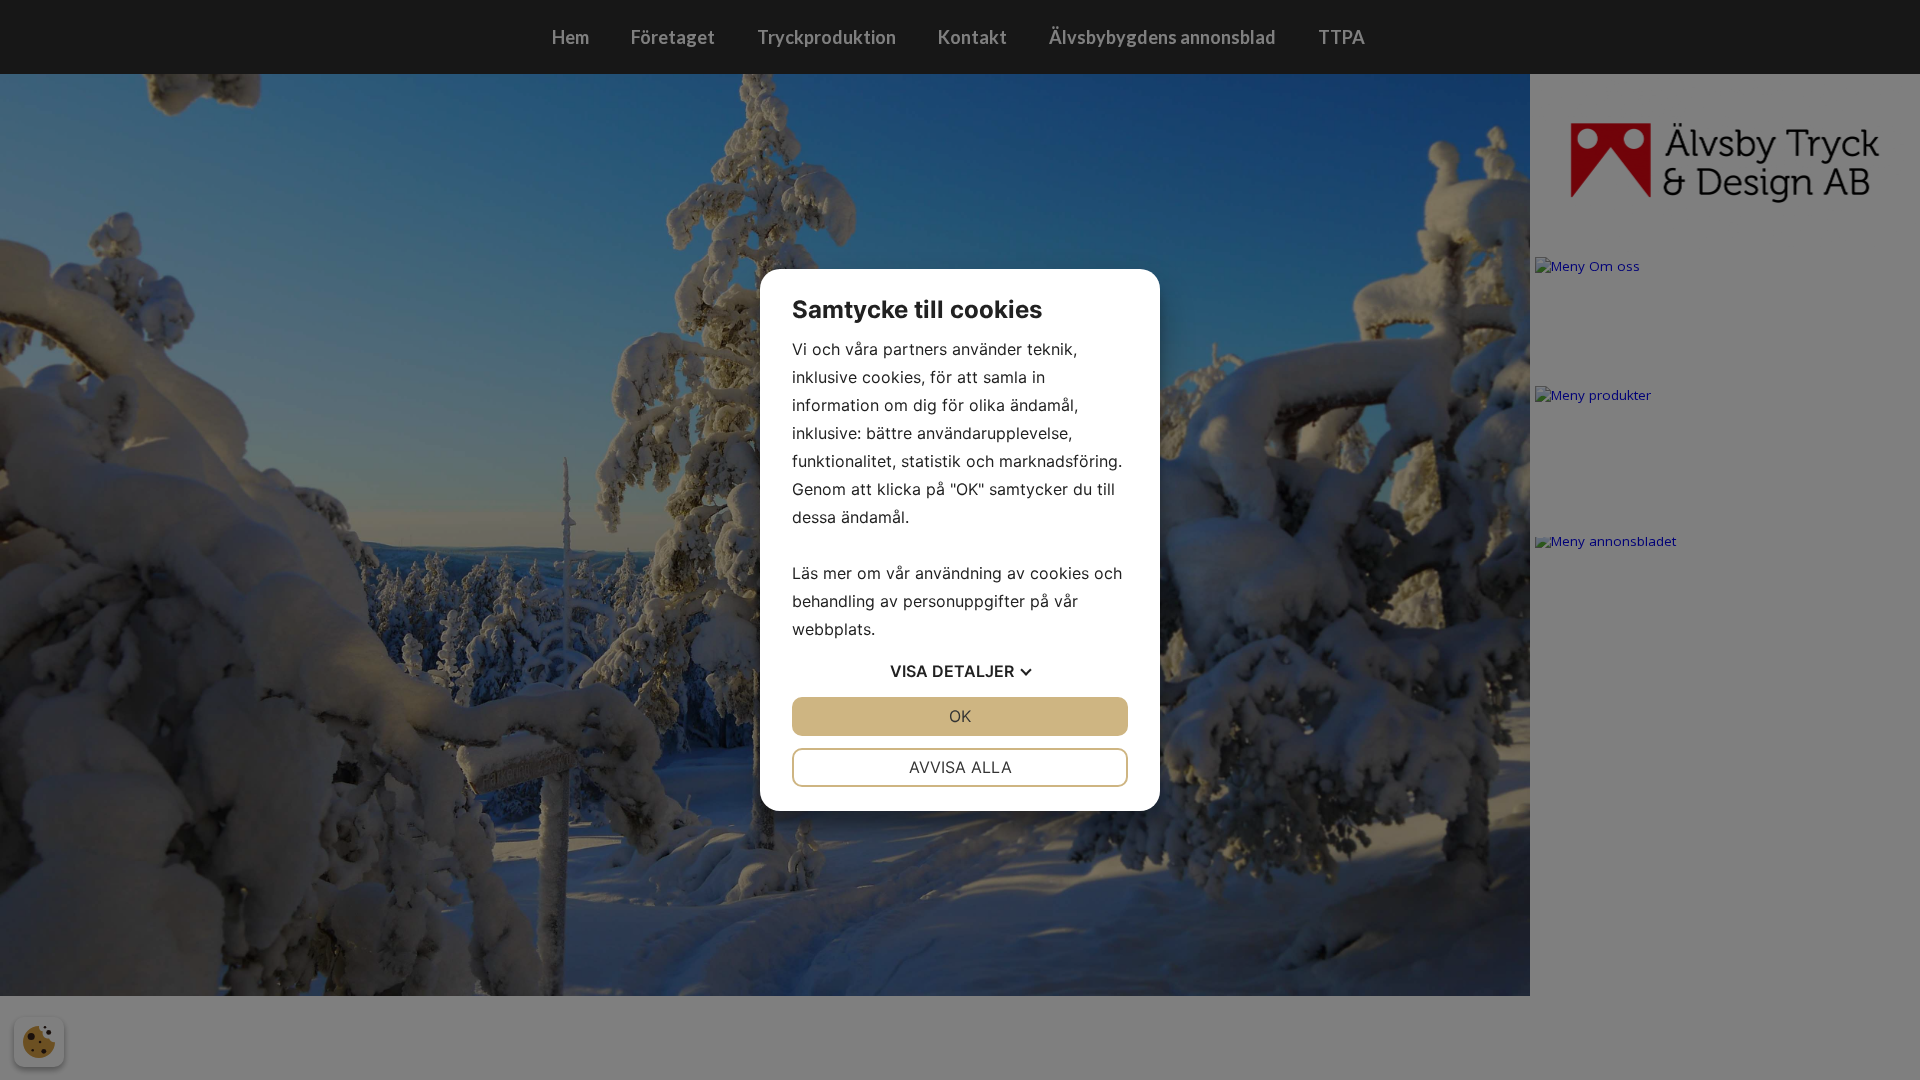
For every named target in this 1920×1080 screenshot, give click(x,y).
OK (960, 716)
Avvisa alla (960, 767)
